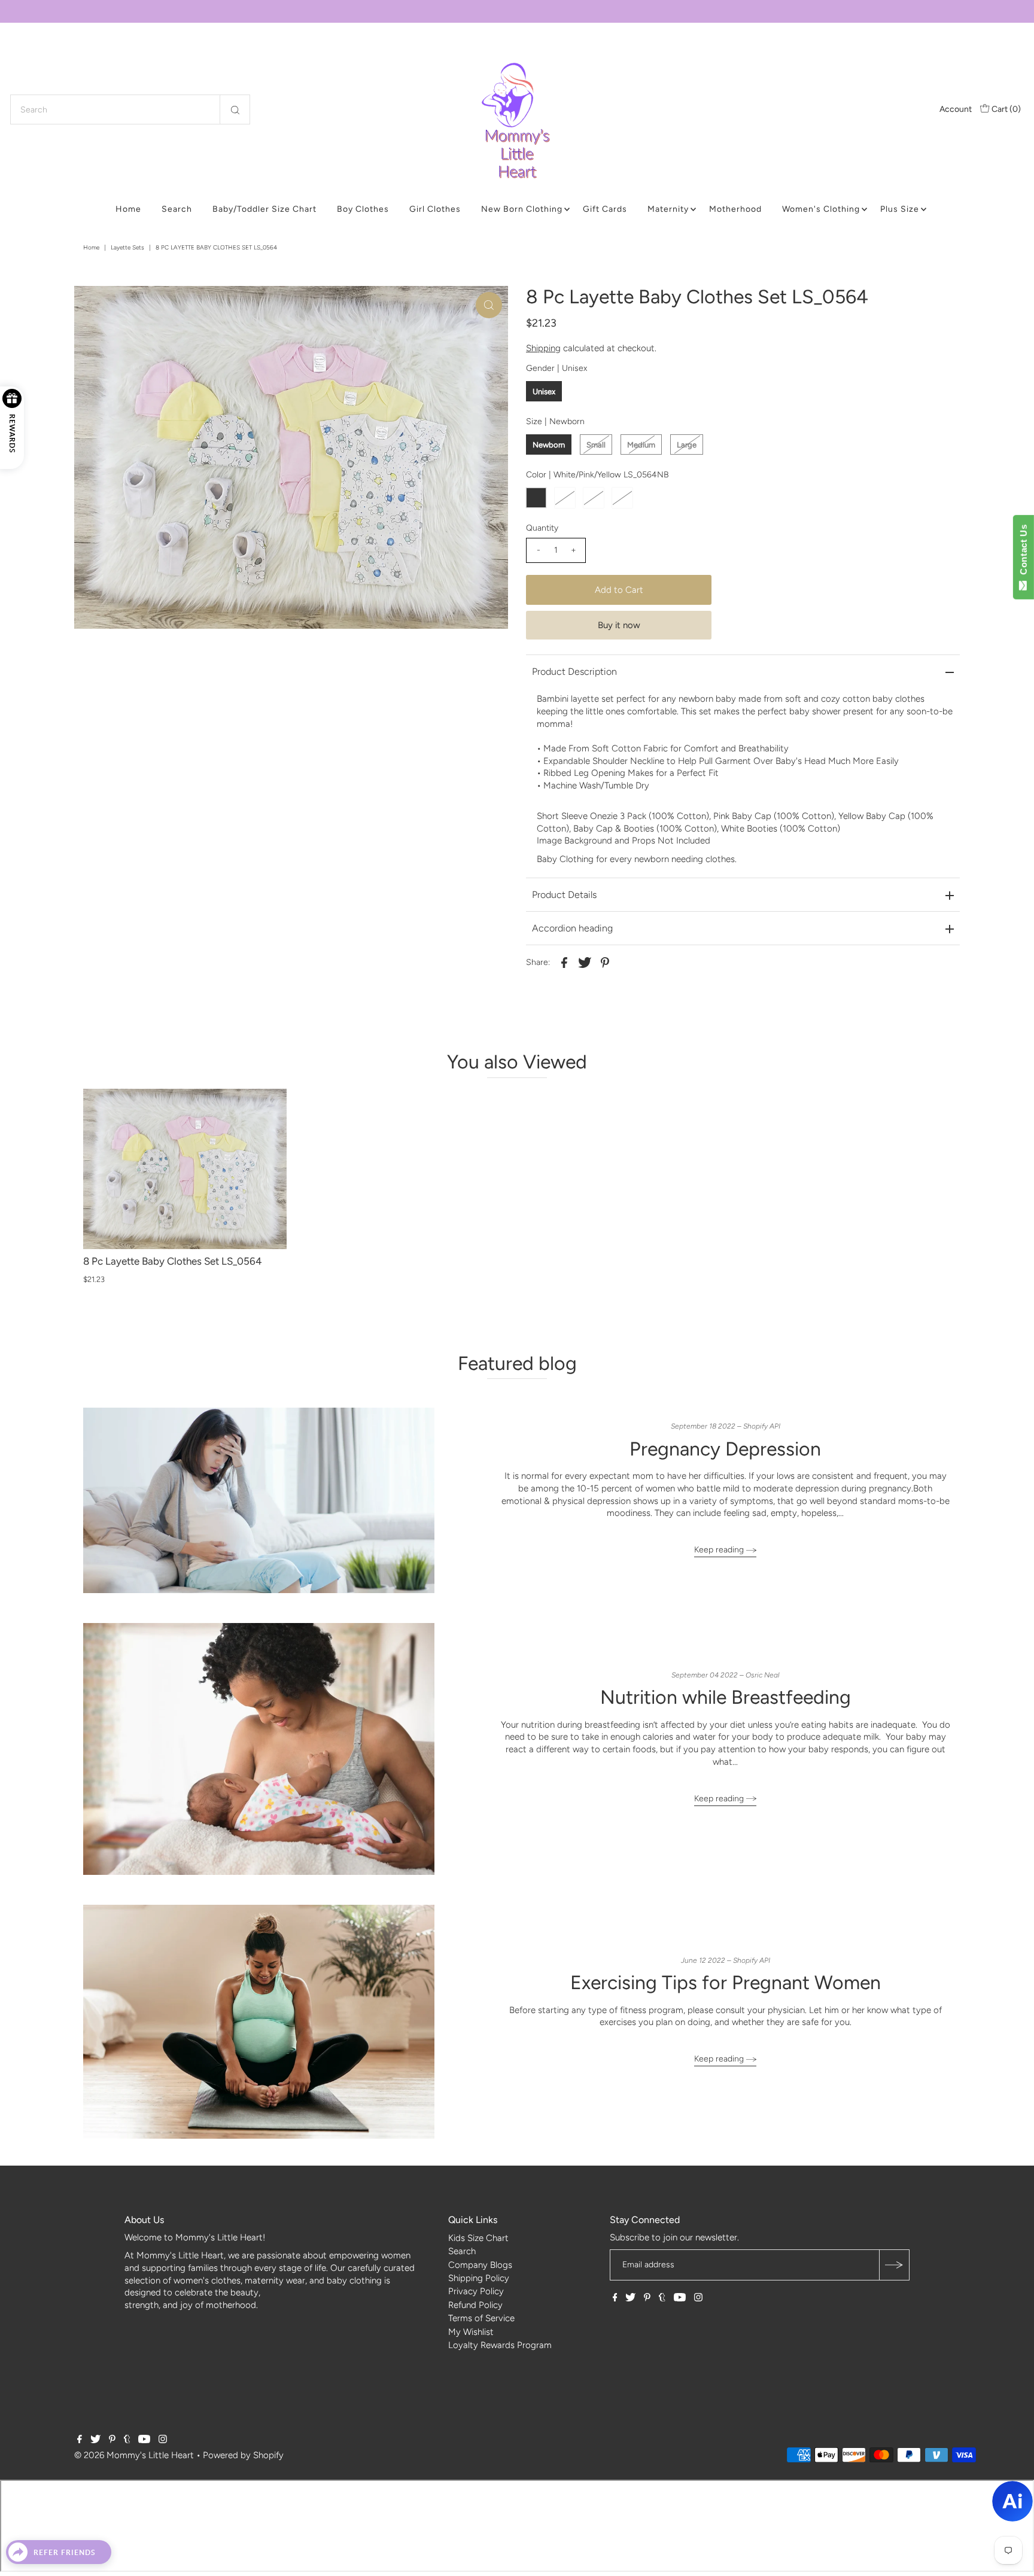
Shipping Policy (479, 2278)
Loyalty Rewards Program (500, 2345)
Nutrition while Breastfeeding (726, 1697)
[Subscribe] (894, 2265)
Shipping (543, 348)
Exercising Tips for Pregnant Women (726, 1983)
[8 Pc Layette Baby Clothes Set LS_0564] (185, 1169)
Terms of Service (481, 2318)
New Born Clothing (522, 209)
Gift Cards (605, 209)
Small (596, 445)
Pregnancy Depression (725, 1449)
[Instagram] (698, 2298)
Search (177, 209)
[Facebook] (615, 2298)
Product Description (574, 672)
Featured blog (517, 1363)
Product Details (564, 895)
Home (128, 209)
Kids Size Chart (478, 2238)
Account (956, 109)
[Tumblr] (662, 2298)
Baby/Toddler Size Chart (264, 209)
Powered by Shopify (243, 2455)
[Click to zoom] (489, 305)
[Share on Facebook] (564, 961)
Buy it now (619, 625)
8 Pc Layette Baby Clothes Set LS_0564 (173, 1261)
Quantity (542, 528)
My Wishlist (471, 2332)
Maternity (668, 209)
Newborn (549, 445)
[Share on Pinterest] (605, 961)
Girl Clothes (435, 209)
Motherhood (735, 209)
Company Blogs (480, 2265)
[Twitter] (630, 2298)
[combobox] (130, 109)
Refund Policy (475, 2305)
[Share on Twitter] (585, 961)
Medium (641, 445)
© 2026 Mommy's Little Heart (134, 2455)
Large (687, 445)
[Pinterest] (647, 2298)
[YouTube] (680, 2298)
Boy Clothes (363, 209)
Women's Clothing (821, 209)
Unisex (544, 392)
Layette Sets (127, 247)
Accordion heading (572, 928)
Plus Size (900, 209)
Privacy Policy (476, 2291)
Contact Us (1024, 552)
